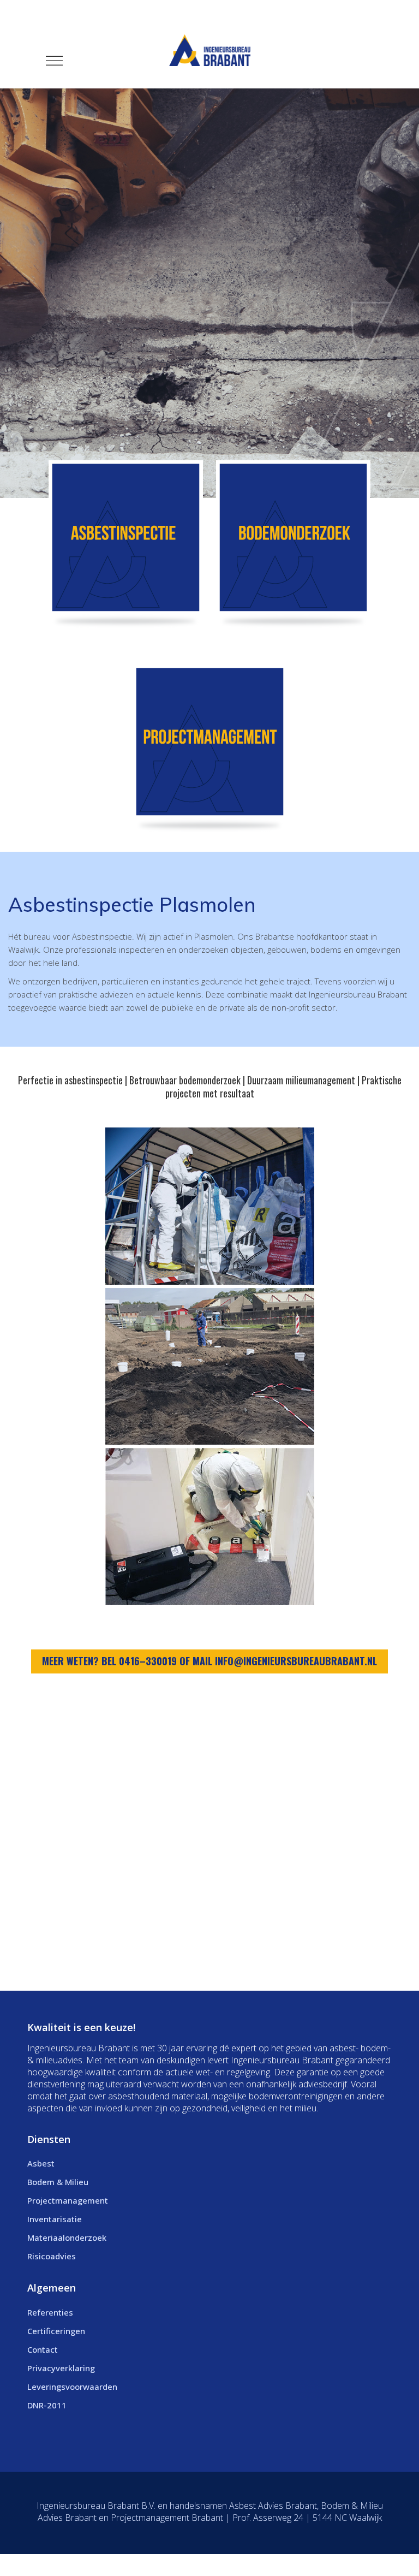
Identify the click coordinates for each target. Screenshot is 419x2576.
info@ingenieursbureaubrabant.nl (296, 1661)
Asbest (41, 2163)
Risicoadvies (52, 2256)
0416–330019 (148, 1661)
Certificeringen (56, 2331)
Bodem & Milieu (58, 2182)
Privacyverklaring (61, 2368)
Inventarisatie (55, 2219)
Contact (43, 2349)
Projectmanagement (68, 2200)
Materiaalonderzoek (67, 2237)
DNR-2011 (47, 2405)
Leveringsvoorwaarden (72, 2387)
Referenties (50, 2312)
